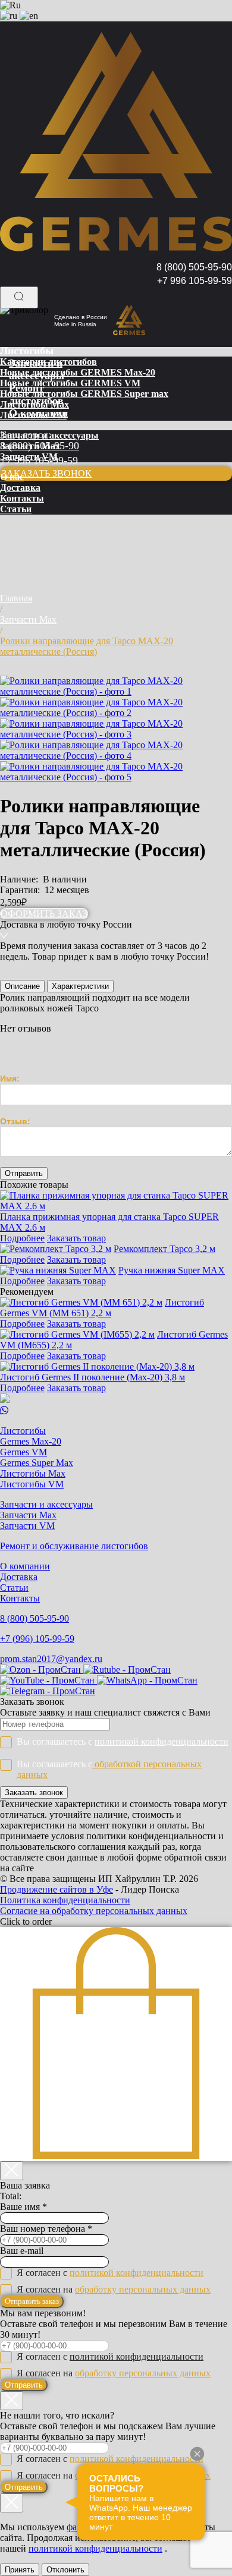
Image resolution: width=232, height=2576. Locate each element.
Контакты (20, 1598)
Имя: (10, 1079)
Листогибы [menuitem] (27, 351)
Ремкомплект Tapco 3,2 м (164, 1249)
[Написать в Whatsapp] (116, 1411)
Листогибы (23, 1431)
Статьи (14, 1587)
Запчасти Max (28, 1515)
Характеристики (80, 986)
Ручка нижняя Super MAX (172, 1270)
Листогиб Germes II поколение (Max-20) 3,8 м (93, 1377)
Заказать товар (76, 1238)
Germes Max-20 (31, 1441)
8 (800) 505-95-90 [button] (194, 267)
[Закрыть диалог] (12, 2401)
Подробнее (22, 1238)
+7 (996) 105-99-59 (37, 1639)
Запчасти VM (27, 1526)
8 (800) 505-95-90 (35, 1618)
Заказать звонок (34, 1793)
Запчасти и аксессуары (46, 1504)
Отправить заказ (32, 2301)
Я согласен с (110, 2273)
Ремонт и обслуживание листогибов (74, 1546)
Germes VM (23, 1452)
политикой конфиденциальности (162, 1741)
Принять (20, 2570)
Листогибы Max (33, 1473)
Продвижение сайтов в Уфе (57, 1889)
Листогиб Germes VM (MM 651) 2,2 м (102, 1308)
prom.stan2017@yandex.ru (51, 1659)
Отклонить (65, 2570)
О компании (25, 1566)
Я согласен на (114, 2289)
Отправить (24, 2385)
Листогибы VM (32, 1484)
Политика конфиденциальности (65, 1900)
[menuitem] (48, 362)
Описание (22, 986)
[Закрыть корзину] (12, 2171)
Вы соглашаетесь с (123, 1741)
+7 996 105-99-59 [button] (195, 281)
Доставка (19, 1577)
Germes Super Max (37, 1463)
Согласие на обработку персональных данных (94, 1911)
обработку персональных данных (143, 2289)
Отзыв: (15, 1121)
